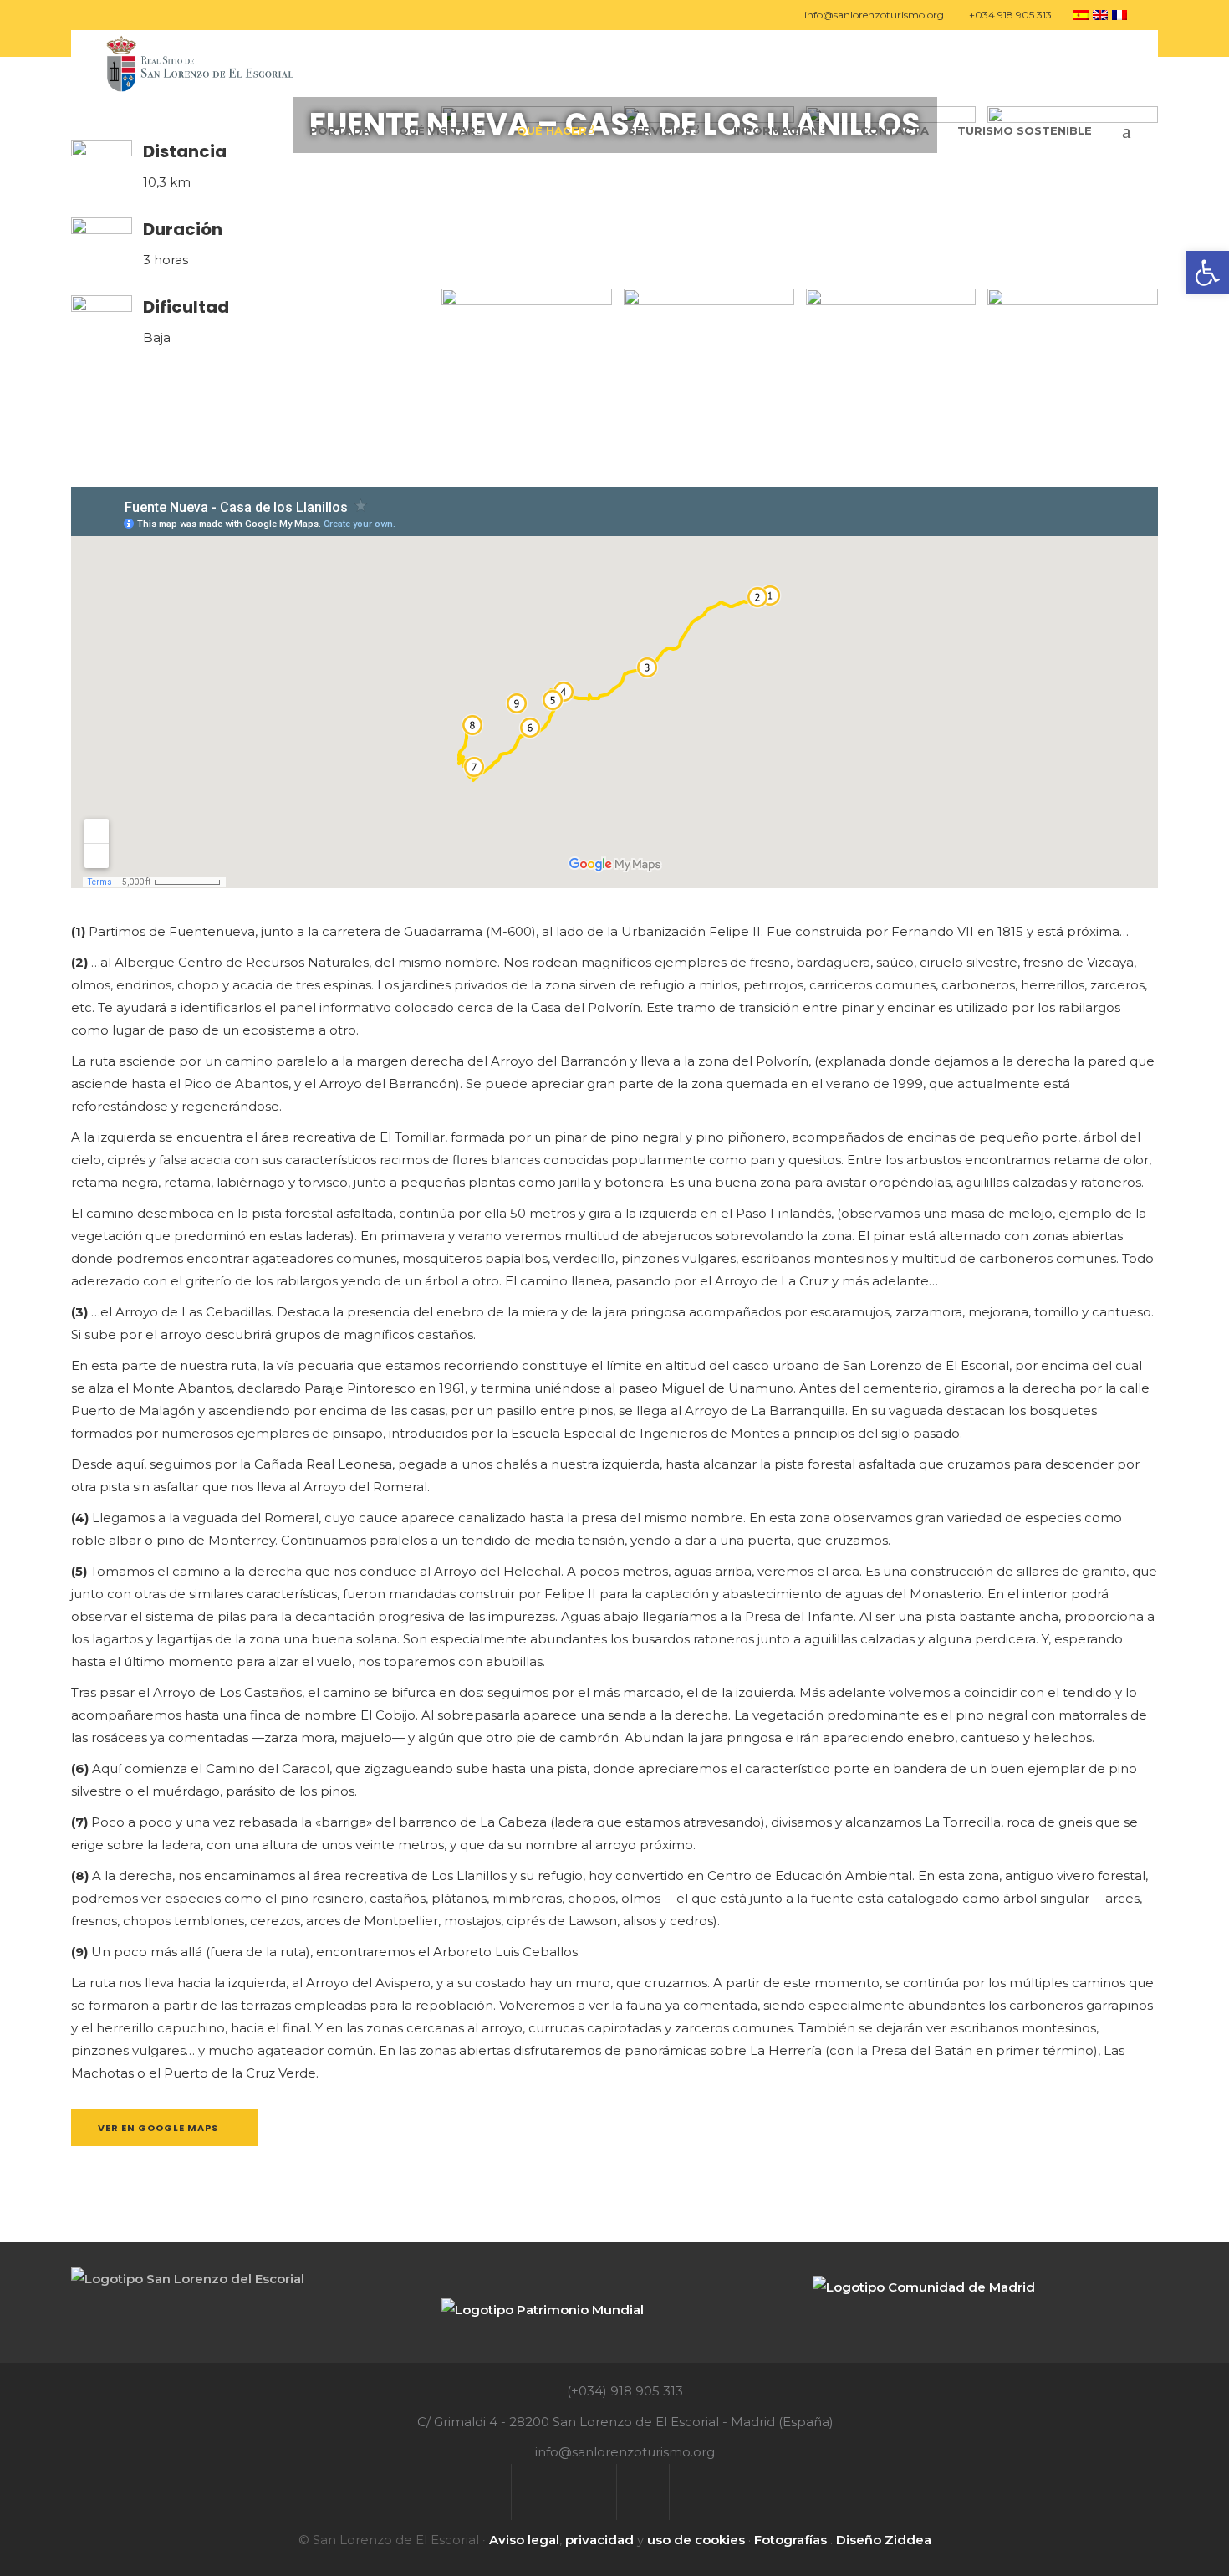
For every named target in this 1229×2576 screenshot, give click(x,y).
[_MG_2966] (709, 192)
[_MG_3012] (891, 374)
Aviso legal (524, 2540)
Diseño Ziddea (884, 2540)
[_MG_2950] (527, 192)
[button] (1207, 273)
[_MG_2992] (891, 192)
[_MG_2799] (527, 374)
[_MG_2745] (1073, 374)
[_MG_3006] (1073, 192)
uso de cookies (696, 2540)
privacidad (599, 2540)
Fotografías (790, 2540)
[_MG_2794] (709, 374)
